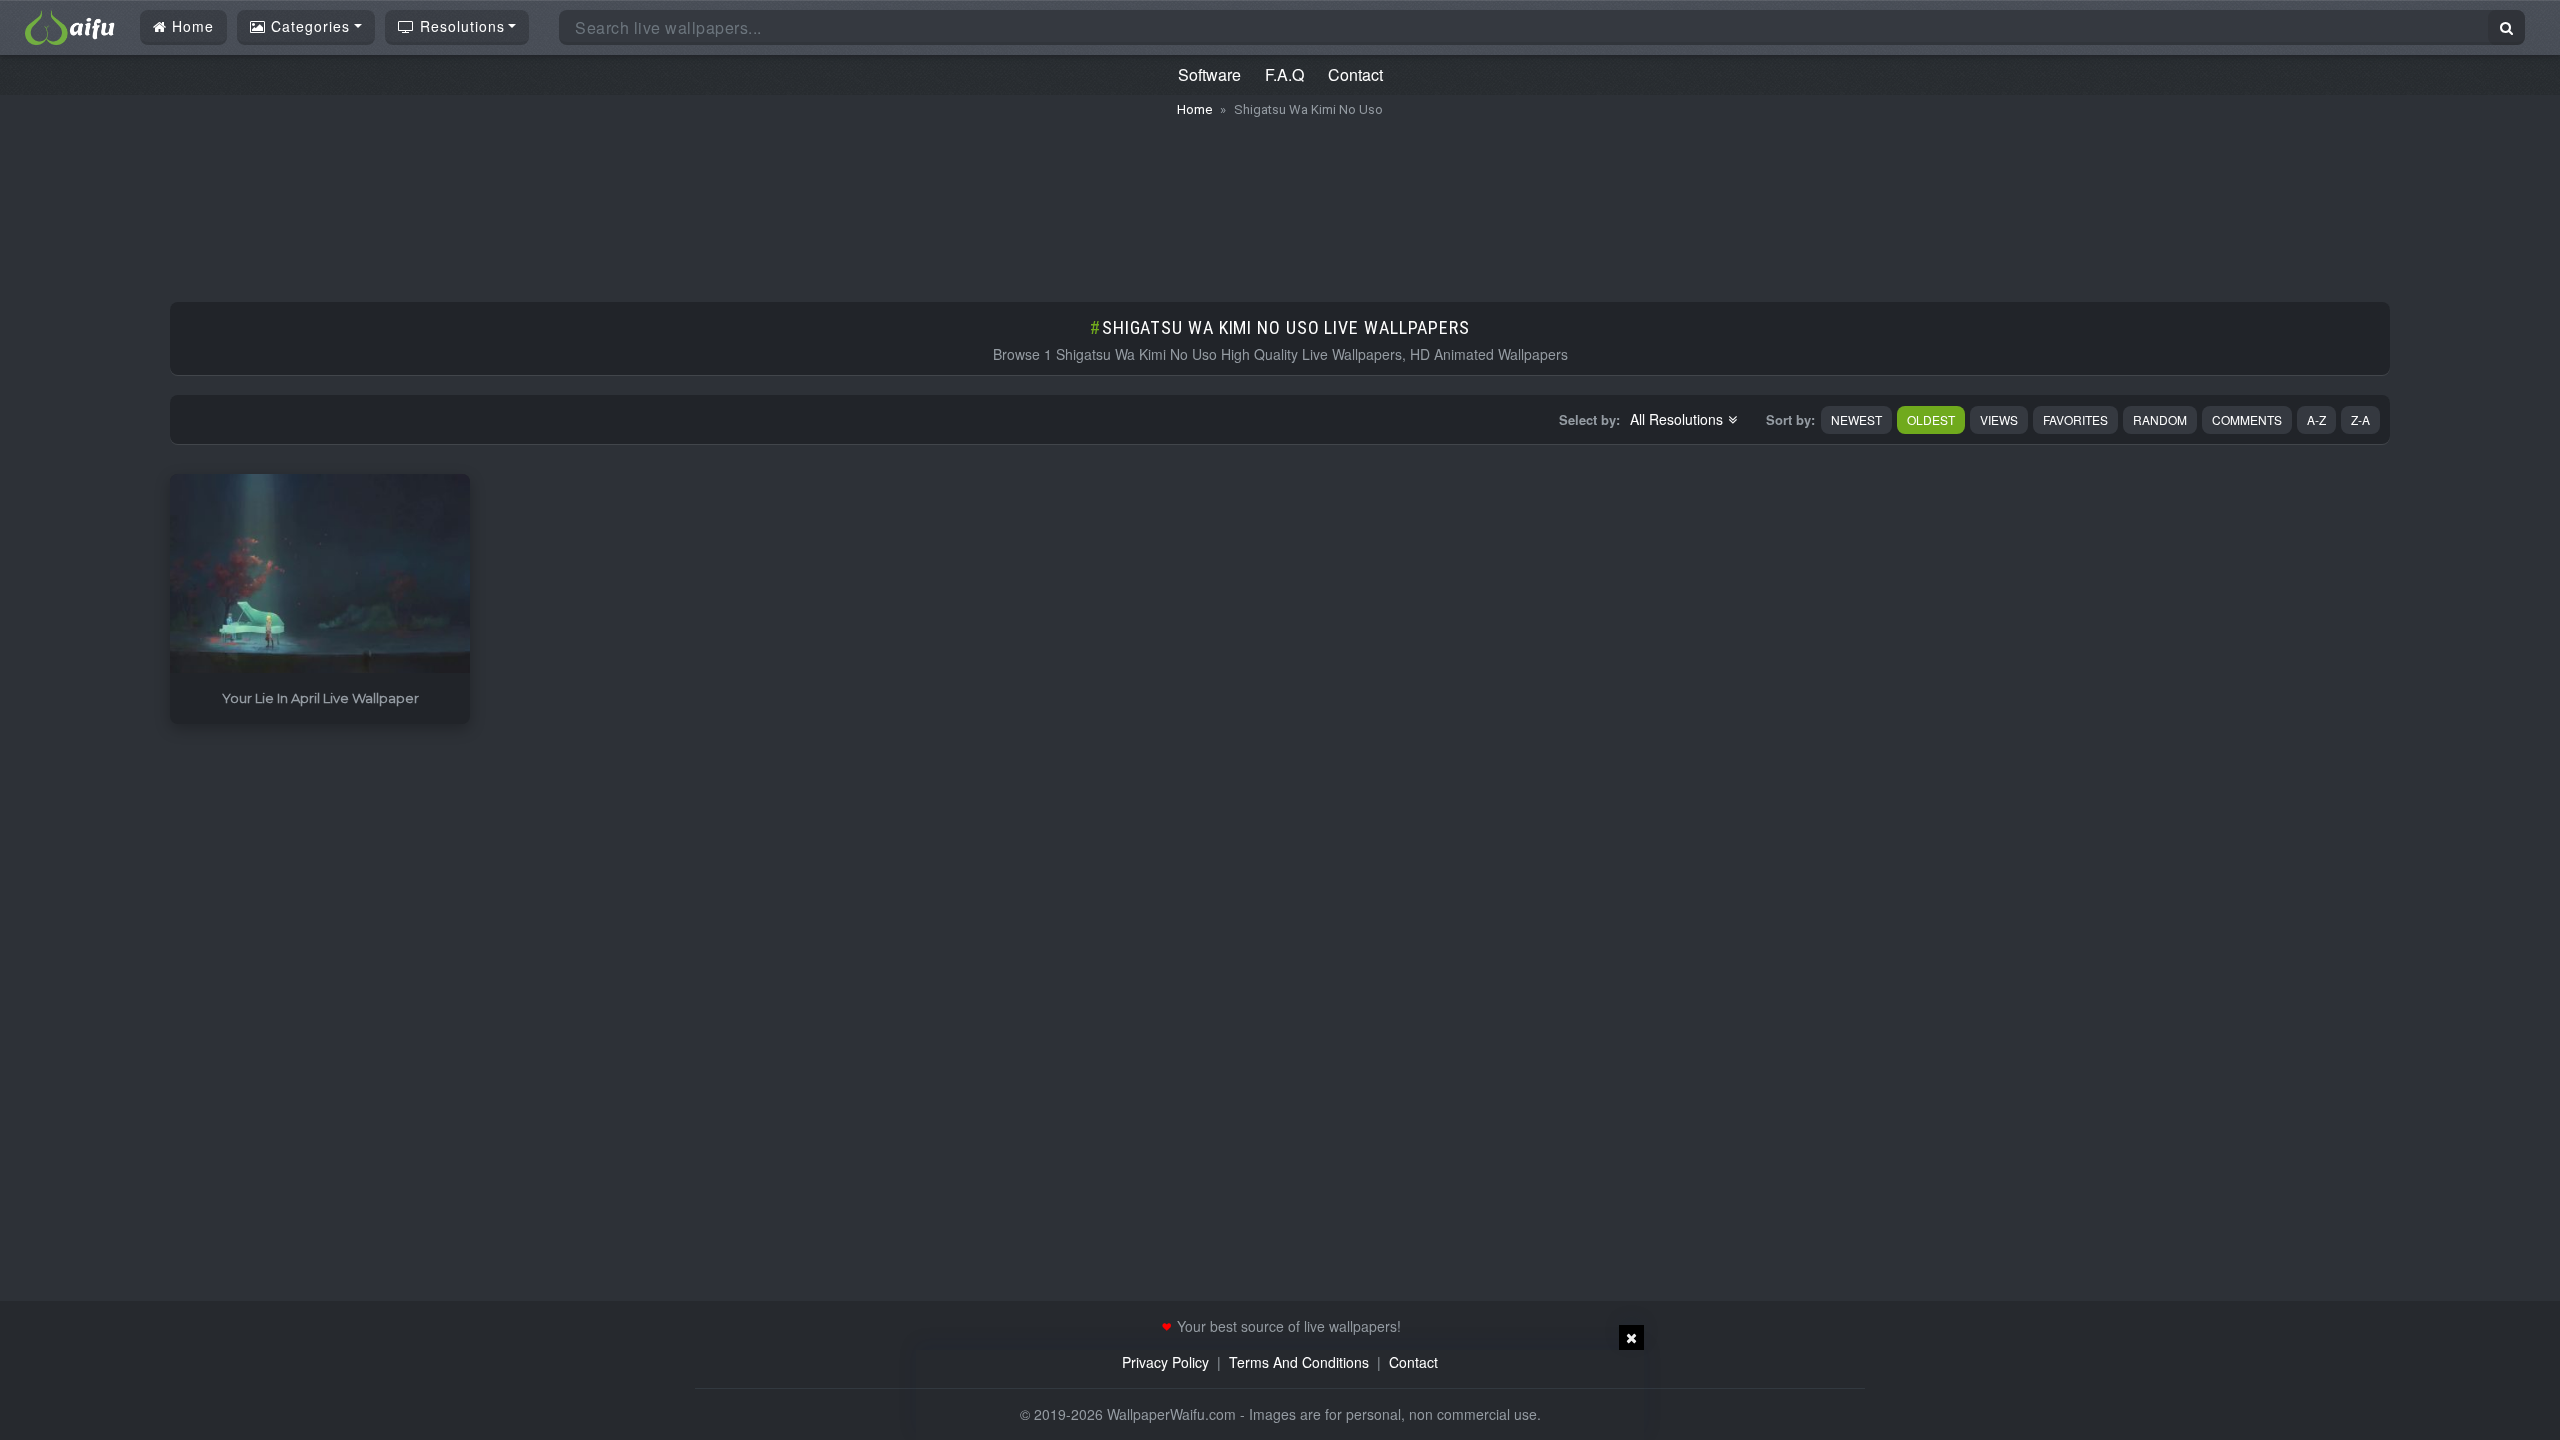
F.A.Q (1284, 74)
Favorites (2075, 419)
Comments (2247, 419)
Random (2160, 419)
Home (190, 26)
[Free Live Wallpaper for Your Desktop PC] (70, 25)
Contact (1355, 74)
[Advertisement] (1280, 200)
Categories (308, 26)
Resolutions (460, 26)
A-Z (2316, 419)
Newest (1856, 419)
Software (1209, 74)
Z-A (2360, 419)
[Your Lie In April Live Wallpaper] (320, 574)
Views (1999, 419)
